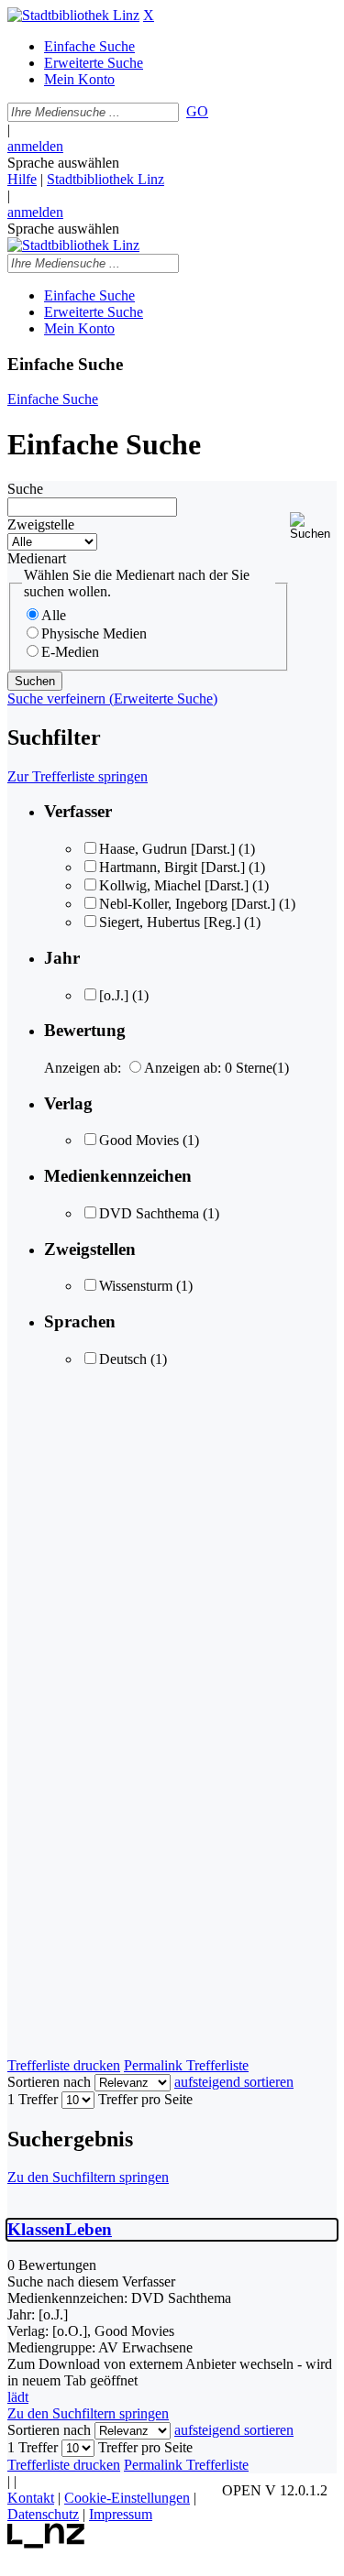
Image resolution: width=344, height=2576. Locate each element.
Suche (25, 489)
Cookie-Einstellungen (127, 2498)
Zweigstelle (41, 524)
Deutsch (123, 1359)
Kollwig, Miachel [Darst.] (174, 885)
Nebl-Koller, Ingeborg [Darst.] (187, 904)
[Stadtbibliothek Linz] (73, 15)
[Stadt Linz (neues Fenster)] (46, 2543)
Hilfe (22, 179)
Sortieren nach (49, 2082)
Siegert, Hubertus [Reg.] (170, 922)
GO (197, 111)
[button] (313, 526)
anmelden (35, 146)
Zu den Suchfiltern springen (88, 2177)
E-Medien (70, 652)
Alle (54, 615)
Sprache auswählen (63, 163)
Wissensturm (136, 1286)
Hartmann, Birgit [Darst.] (172, 867)
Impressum (121, 2514)
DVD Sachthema (149, 1213)
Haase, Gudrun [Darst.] (167, 849)
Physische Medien (94, 633)
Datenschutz (43, 2514)
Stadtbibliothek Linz (105, 179)
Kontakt (31, 2498)
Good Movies (139, 1140)
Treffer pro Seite (145, 2099)
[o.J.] (114, 995)
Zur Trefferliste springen (78, 776)
